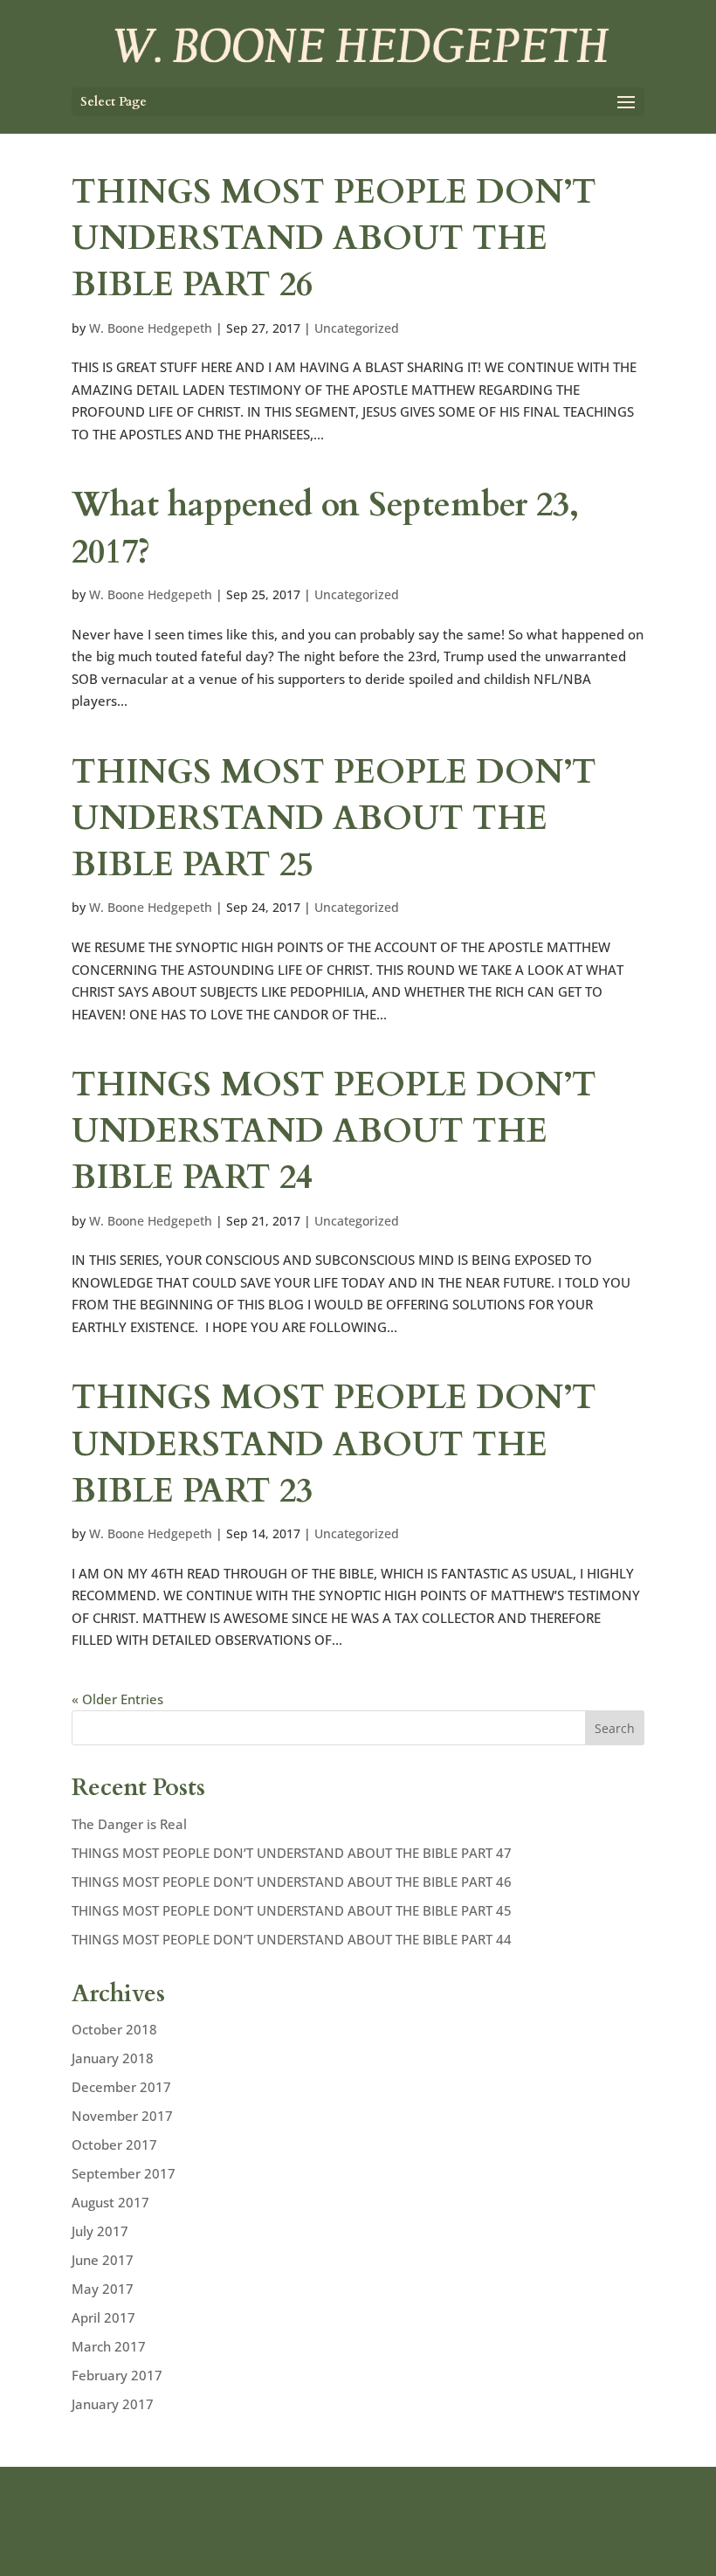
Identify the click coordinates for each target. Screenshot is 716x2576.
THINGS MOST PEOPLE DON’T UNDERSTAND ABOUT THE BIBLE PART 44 (292, 1939)
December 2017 (121, 2087)
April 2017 (103, 2317)
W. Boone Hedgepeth (151, 328)
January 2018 (113, 2058)
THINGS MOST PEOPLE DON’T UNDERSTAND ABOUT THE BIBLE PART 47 (292, 1853)
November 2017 (122, 2116)
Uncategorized (357, 328)
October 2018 (114, 2029)
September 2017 (124, 2173)
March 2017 (109, 2346)
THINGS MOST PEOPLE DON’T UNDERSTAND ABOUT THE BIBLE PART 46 (292, 1882)
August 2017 (110, 2202)
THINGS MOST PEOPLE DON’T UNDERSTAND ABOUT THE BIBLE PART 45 (292, 1910)
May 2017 (103, 2289)
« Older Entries (117, 1699)
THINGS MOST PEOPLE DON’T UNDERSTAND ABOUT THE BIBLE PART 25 (334, 818)
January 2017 (113, 2404)
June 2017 (103, 2260)
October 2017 (114, 2144)
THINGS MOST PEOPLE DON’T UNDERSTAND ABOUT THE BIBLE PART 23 (334, 1444)
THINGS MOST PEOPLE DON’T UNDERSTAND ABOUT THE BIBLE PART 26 (334, 238)
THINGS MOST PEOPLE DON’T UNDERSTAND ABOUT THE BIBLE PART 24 (334, 1131)
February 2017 (117, 2375)
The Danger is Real (129, 1824)
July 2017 (100, 2231)
